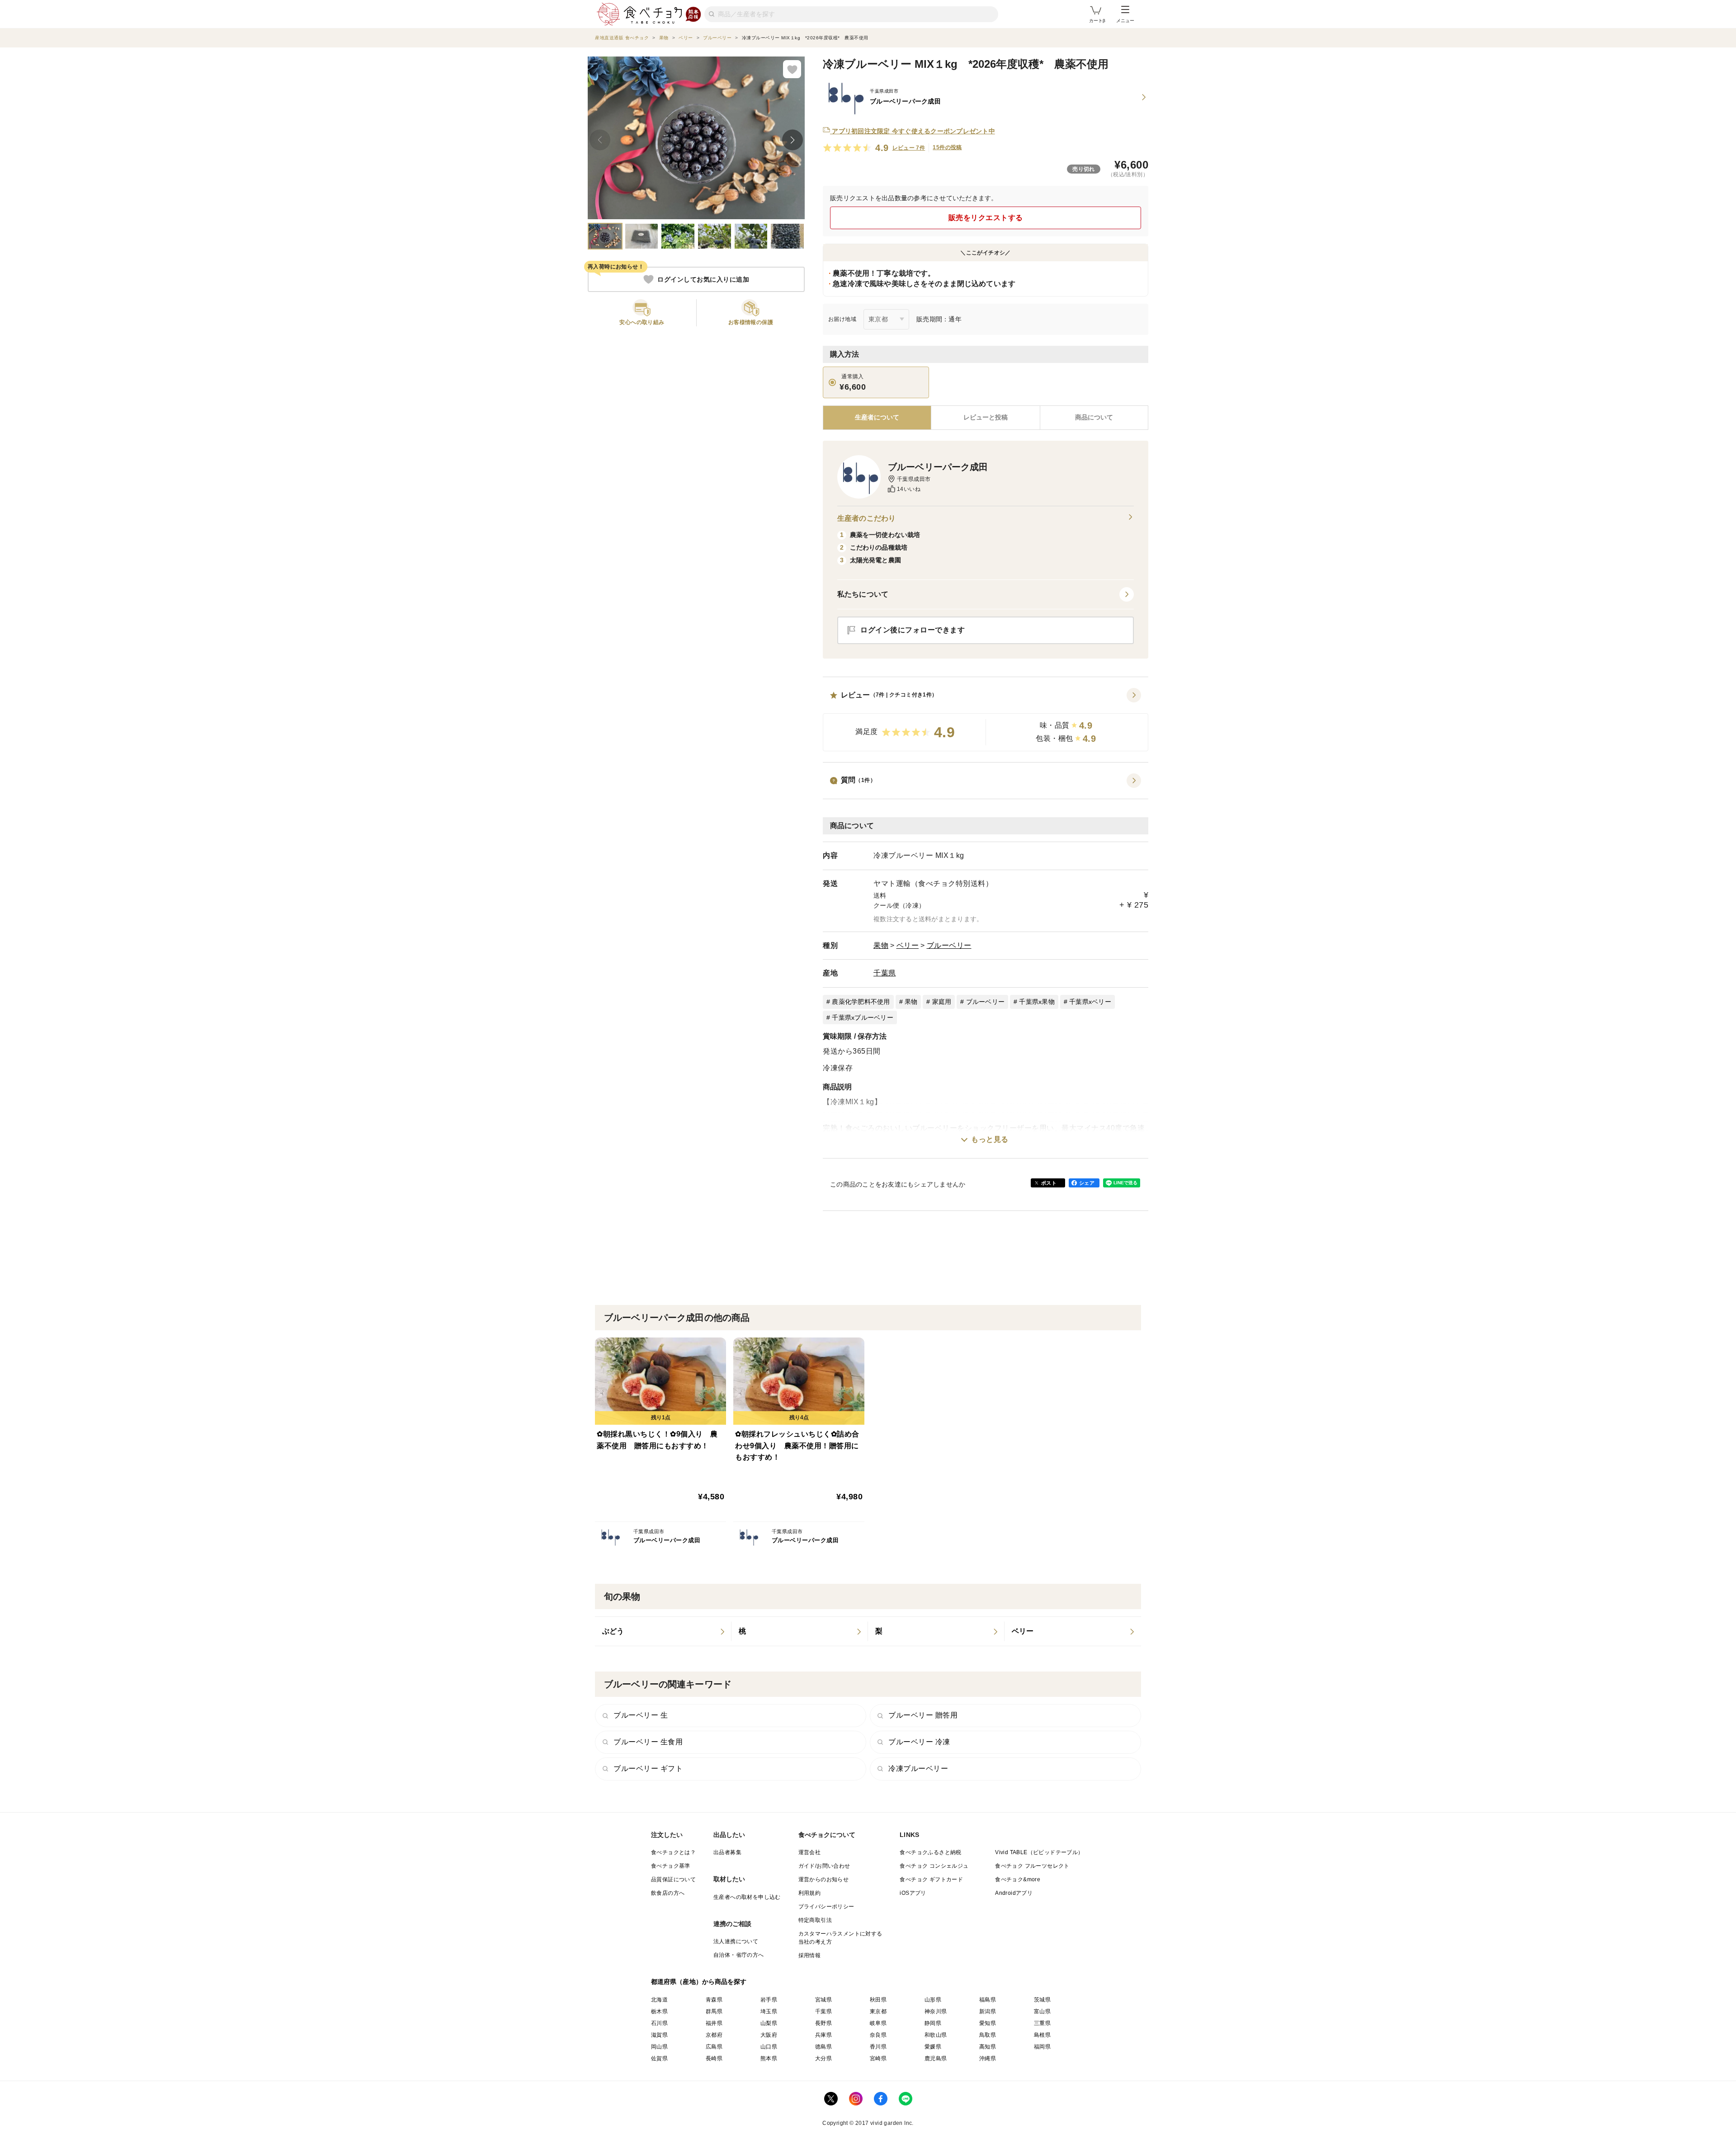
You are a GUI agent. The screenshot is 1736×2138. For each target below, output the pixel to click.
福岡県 (1042, 2047)
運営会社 (810, 1852)
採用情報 (810, 1955)
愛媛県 (933, 2047)
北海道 (659, 2000)
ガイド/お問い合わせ (824, 1866)
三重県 (1042, 2023)
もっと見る (990, 1139)
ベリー (908, 945)
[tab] (985, 418)
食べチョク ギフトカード (931, 1879)
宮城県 (823, 2000)
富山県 (1042, 2011)
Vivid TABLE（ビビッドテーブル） (1039, 1852)
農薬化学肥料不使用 (861, 1002)
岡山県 (659, 2047)
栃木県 (659, 2011)
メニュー (1125, 21)
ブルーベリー (949, 945)
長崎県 (714, 2058)
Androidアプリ (1014, 1893)
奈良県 (878, 2035)
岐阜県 (878, 2023)
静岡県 (933, 2023)
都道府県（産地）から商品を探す (699, 1982)
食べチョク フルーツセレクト (1032, 1866)
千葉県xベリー (1090, 1002)
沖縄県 (988, 2058)
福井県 (714, 2023)
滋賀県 (659, 2035)
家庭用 (942, 1002)
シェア (1087, 1183)
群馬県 (714, 2011)
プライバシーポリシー (826, 1907)
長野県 (823, 2023)
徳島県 (823, 2047)
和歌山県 (936, 2035)
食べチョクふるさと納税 (930, 1852)
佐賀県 (659, 2058)
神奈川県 (936, 2011)
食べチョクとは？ (673, 1852)
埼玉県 (769, 2011)
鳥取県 (988, 2035)
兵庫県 (823, 2035)
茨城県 (1042, 2000)
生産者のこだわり (866, 518)
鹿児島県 (936, 2058)
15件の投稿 (947, 147)
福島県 (988, 2000)
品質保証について (673, 1879)
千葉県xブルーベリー (863, 1017)
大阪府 (769, 2035)
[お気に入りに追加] (792, 69)
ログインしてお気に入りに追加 (703, 279)
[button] (986, 720)
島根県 (1042, 2035)
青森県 (714, 2000)
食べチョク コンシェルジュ (934, 1866)
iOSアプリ (913, 1893)
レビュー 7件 (909, 148)
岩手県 (769, 2000)
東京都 (878, 2011)
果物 (881, 945)
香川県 (878, 2047)
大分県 (823, 2058)
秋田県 (878, 2000)
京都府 (714, 2035)
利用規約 (810, 1893)
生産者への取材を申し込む (747, 1897)
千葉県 (885, 973)
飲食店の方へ (668, 1893)
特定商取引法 (815, 1920)
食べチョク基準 (671, 1866)
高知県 (988, 2047)
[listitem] (663, 1631)
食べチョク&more (1018, 1879)
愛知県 (988, 2023)
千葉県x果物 (1037, 1002)
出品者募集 (727, 1852)
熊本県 (769, 2058)
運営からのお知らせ (824, 1879)
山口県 (769, 2047)
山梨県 (769, 2023)
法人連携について (736, 1941)
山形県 (933, 2000)
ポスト (1049, 1183)
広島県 (714, 2047)
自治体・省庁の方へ (739, 1955)
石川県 (659, 2023)
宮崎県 (878, 2058)
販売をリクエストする (986, 218)
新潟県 (988, 2011)
